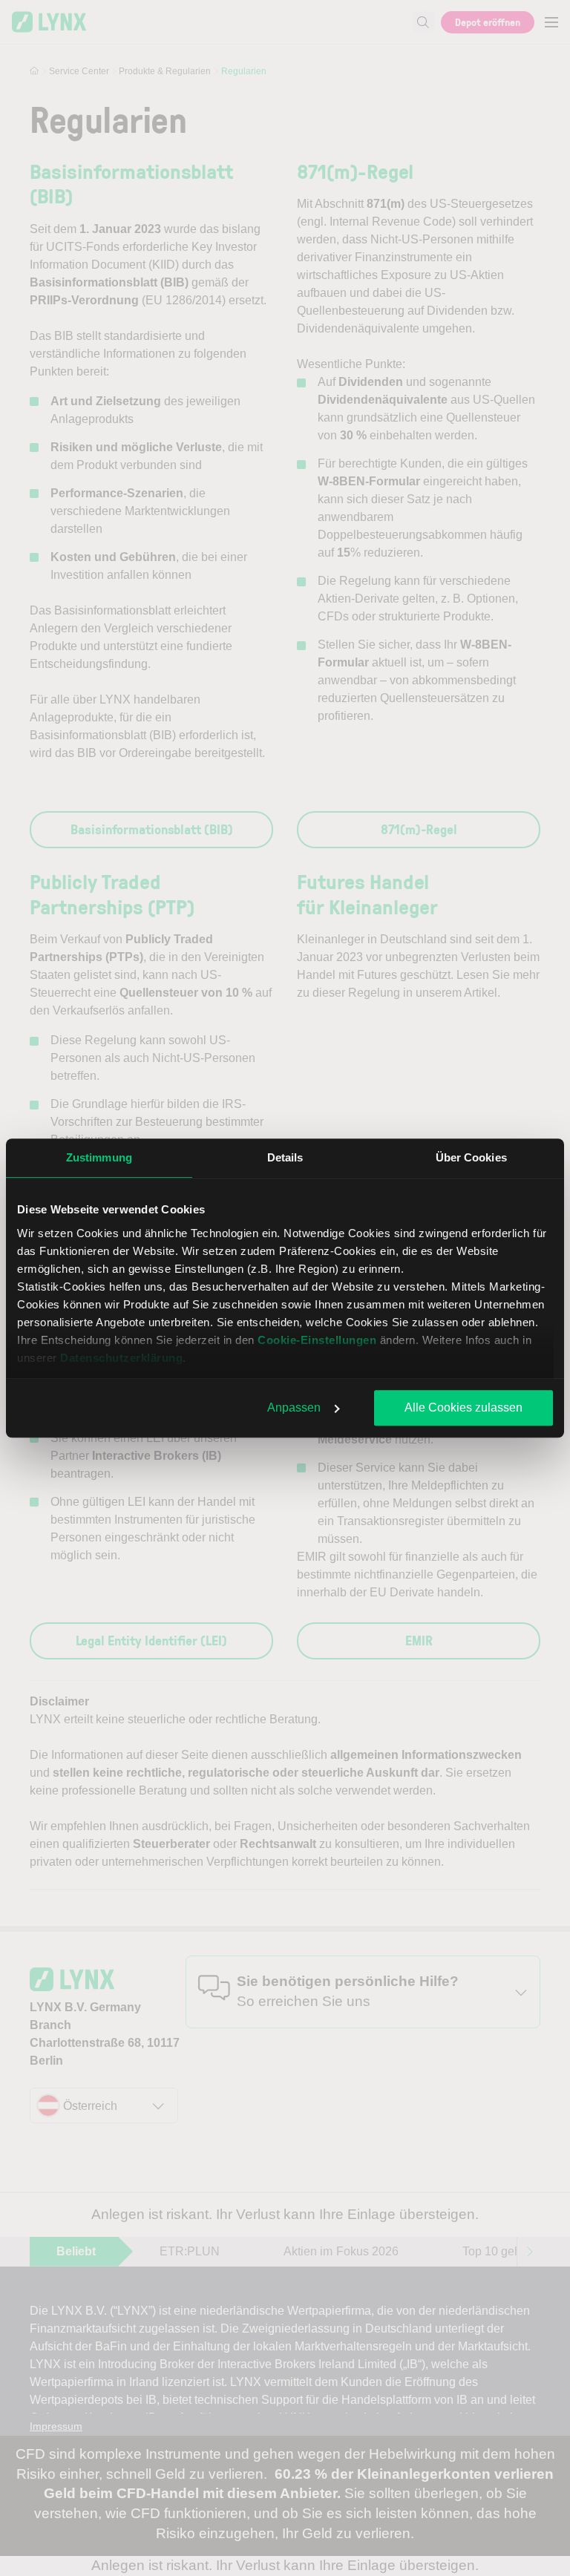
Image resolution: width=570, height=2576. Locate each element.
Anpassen (294, 1407)
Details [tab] (285, 1157)
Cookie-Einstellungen (317, 1340)
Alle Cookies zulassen (463, 1407)
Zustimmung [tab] (99, 1157)
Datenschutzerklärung (121, 1358)
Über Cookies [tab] (471, 1157)
